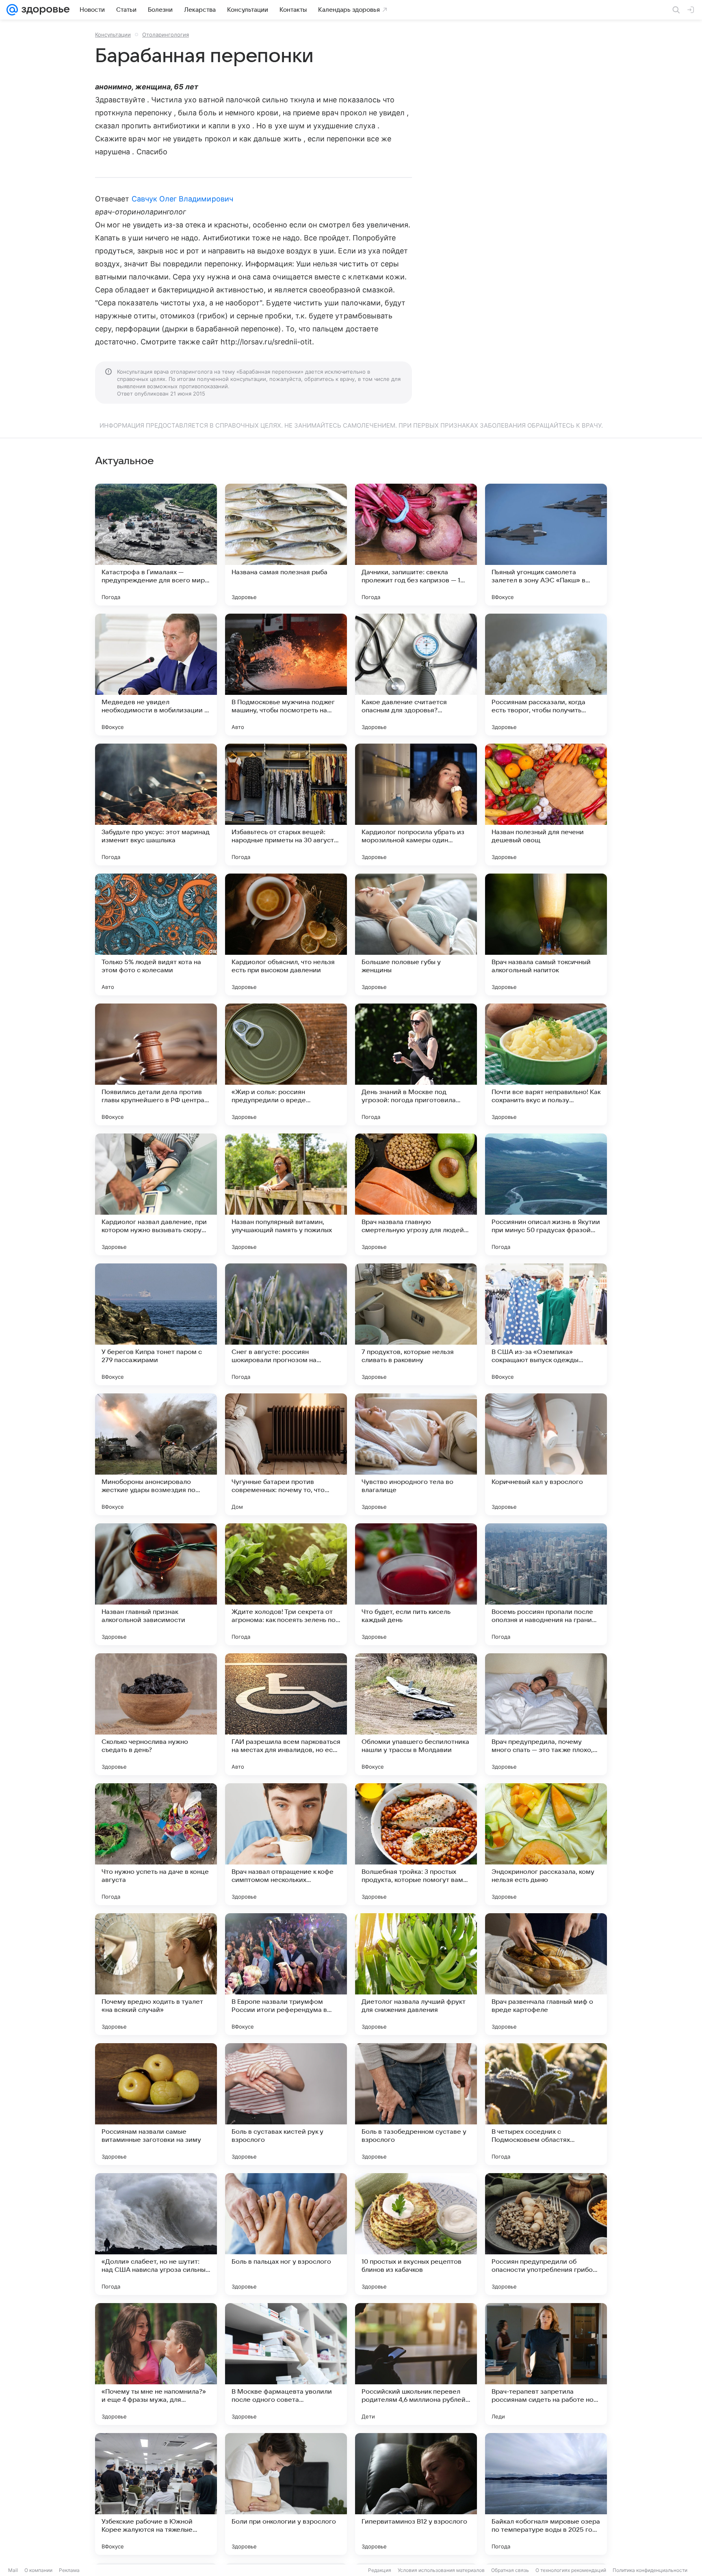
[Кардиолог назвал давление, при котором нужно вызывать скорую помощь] (156, 1194)
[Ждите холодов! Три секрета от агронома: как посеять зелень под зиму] (286, 1584)
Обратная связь (510, 2570)
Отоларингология (166, 35)
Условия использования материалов (441, 2570)
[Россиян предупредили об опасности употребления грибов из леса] (546, 2234)
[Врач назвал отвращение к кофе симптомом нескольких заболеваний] (286, 1844)
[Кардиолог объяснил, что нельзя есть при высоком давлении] (286, 934)
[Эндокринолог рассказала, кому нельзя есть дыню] (546, 1844)
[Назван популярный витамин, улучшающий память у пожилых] (286, 1194)
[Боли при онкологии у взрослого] (286, 2494)
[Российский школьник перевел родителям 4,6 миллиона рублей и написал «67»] (416, 2364)
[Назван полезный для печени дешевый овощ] (546, 805)
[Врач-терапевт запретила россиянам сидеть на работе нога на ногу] (546, 2364)
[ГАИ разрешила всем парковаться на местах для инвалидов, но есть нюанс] (286, 1714)
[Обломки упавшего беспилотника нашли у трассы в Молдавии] (416, 1714)
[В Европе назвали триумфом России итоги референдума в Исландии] (286, 1974)
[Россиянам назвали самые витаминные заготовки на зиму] (156, 2104)
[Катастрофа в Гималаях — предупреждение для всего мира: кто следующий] (156, 545)
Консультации (113, 35)
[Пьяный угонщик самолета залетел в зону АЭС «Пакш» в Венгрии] (546, 545)
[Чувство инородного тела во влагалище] (416, 1454)
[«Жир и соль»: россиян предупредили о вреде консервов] (286, 1064)
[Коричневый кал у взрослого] (546, 1454)
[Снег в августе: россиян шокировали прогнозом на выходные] (286, 1324)
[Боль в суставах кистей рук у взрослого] (286, 2104)
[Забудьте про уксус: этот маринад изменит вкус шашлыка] (156, 805)
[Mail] (12, 10)
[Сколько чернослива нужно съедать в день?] (156, 1714)
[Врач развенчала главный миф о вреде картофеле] (546, 1974)
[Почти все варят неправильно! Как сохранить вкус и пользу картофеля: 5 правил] (546, 1064)
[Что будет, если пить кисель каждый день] (416, 1584)
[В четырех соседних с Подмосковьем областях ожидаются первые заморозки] (546, 2104)
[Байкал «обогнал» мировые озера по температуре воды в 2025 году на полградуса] (546, 2494)
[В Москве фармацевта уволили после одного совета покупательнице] (286, 2364)
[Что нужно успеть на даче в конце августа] (156, 1844)
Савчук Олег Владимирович (182, 199)
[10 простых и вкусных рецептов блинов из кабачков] (416, 2234)
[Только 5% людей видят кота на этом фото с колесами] (156, 934)
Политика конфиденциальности (650, 2570)
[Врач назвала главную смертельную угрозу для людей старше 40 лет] (416, 1194)
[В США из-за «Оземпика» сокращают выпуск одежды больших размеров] (546, 1324)
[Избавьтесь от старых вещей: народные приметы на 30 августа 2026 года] (286, 805)
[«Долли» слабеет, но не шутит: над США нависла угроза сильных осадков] (156, 2234)
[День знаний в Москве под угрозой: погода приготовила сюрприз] (416, 1064)
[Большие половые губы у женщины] (416, 934)
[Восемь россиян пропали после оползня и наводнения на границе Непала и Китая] (546, 1584)
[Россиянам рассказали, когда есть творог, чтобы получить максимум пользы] (546, 675)
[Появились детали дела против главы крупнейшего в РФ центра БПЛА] (156, 1064)
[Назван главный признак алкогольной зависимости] (156, 1584)
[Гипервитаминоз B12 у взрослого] (416, 2494)
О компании (38, 2570)
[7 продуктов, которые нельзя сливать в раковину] (416, 1324)
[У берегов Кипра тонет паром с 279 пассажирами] (156, 1324)
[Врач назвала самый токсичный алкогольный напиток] (546, 934)
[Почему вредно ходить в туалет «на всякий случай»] (156, 1974)
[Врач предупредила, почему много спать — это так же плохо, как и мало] (546, 1714)
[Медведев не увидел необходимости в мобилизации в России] (156, 675)
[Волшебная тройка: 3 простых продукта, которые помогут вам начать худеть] (416, 1844)
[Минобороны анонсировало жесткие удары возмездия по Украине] (156, 1454)
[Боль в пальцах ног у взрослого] (286, 2234)
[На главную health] (44, 10)
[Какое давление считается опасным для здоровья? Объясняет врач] (416, 675)
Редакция (380, 2570)
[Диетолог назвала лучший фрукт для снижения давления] (416, 1974)
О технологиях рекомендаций (571, 2570)
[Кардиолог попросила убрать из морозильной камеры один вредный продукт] (416, 805)
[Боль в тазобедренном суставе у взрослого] (416, 2104)
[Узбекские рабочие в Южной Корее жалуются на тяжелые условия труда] (156, 2494)
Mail (13, 2570)
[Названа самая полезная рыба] (286, 545)
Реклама (69, 2570)
